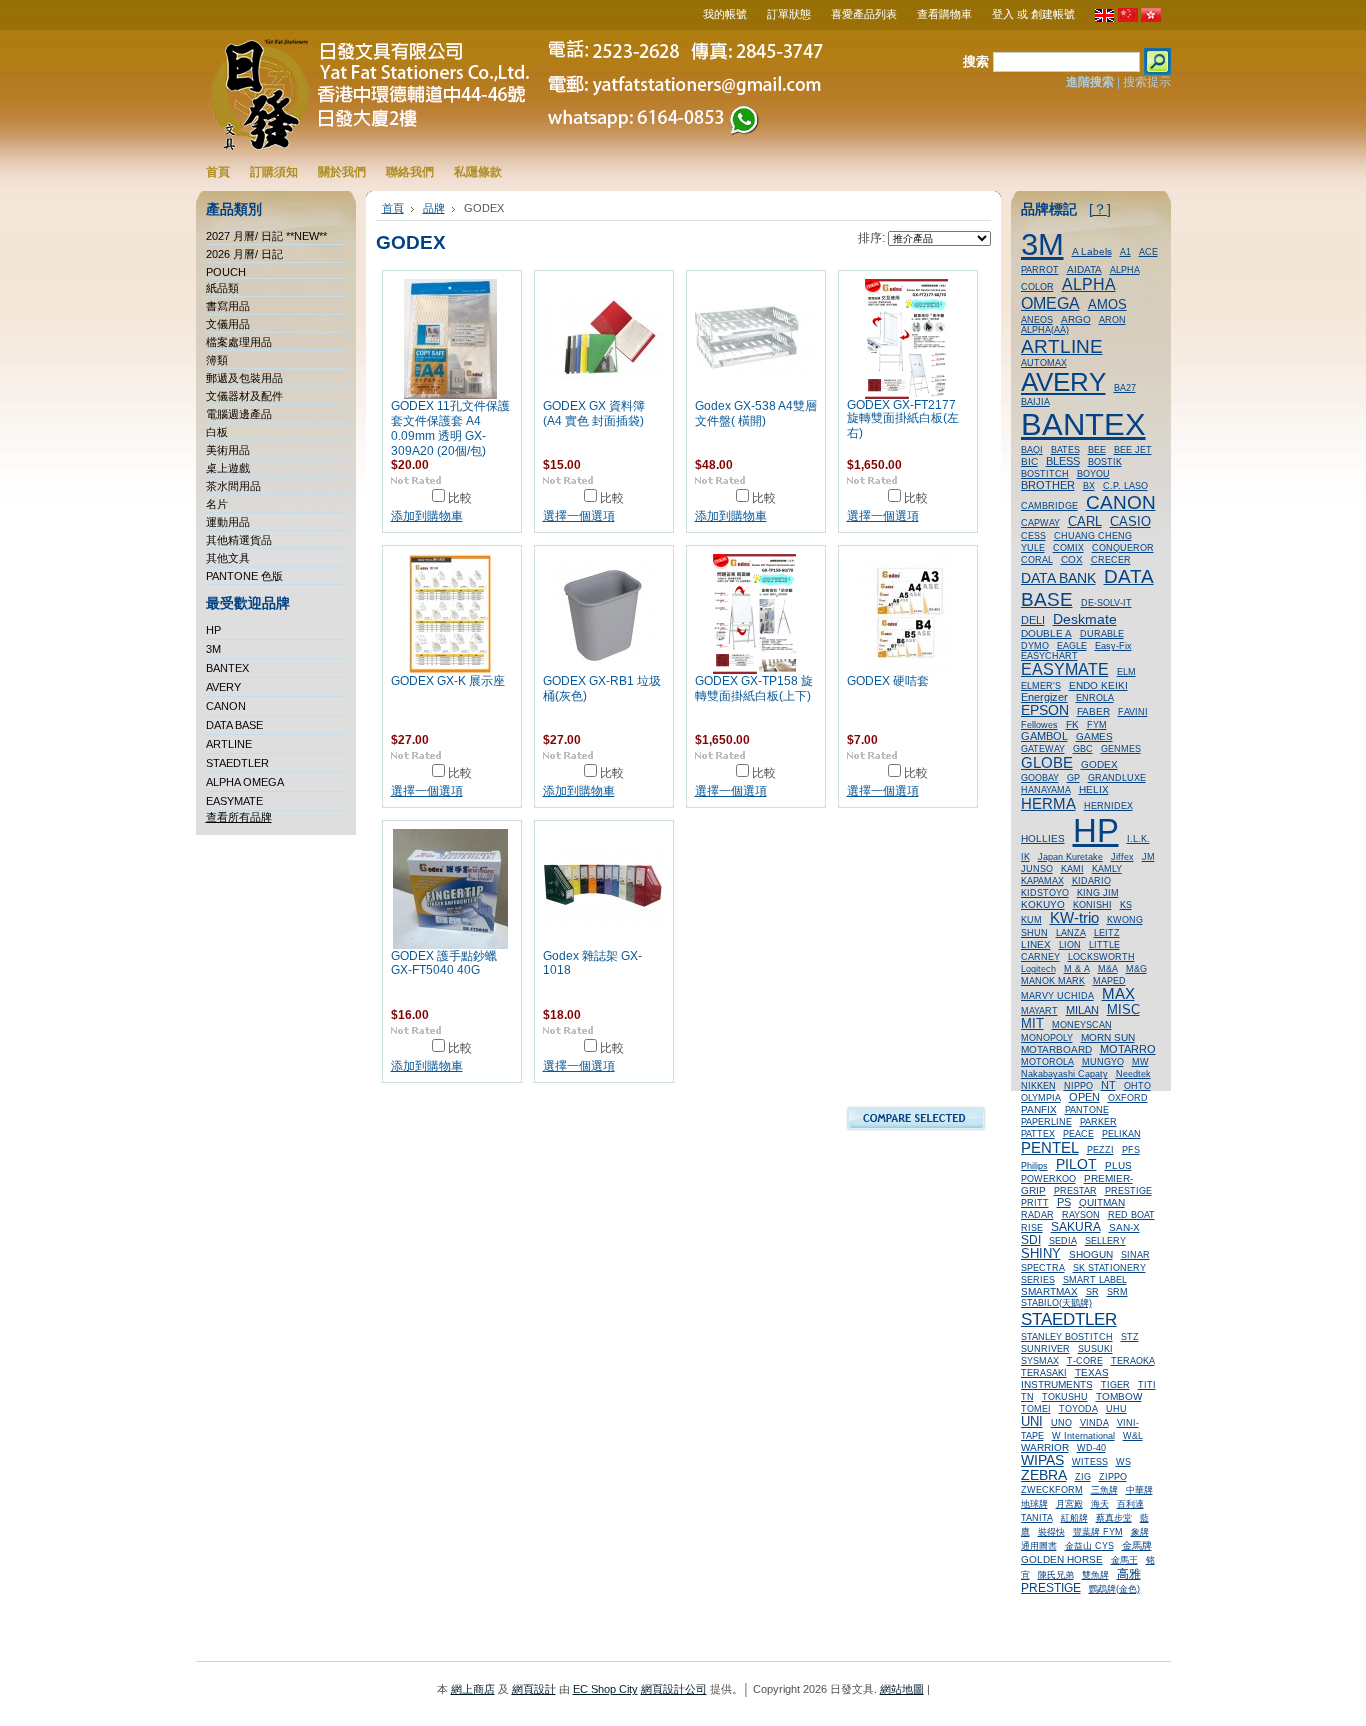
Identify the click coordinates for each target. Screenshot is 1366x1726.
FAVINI (1133, 712)
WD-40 (1091, 1448)
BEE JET (1133, 450)
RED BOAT (1131, 1215)
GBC (1083, 749)
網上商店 (473, 1689)
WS (1123, 1462)
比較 (460, 498)
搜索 (976, 61)
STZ (1130, 1337)
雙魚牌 (1095, 1575)
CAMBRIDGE (1049, 506)
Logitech (1038, 969)
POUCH (226, 272)
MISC (1123, 1009)
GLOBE (1047, 762)
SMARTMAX (1049, 1291)
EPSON (1045, 710)
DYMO (1035, 646)
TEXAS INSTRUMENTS (1065, 1378)
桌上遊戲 (228, 468)
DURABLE (1102, 634)
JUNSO (1037, 869)
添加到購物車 (427, 516)
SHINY (1041, 1253)
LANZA (1071, 933)
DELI (1033, 620)
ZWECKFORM (1052, 1490)
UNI (1032, 1421)
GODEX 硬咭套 (888, 681)
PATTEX (1038, 1134)
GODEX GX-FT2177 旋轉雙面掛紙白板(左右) (903, 419)
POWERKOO (1048, 1179)
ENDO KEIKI (1098, 685)
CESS (1033, 536)
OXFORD (1128, 1098)
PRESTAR (1075, 1191)
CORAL (1037, 560)
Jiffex (1122, 857)
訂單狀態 (789, 14)
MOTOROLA (1047, 1062)
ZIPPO (1113, 1477)
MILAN (1082, 1010)
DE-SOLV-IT (1106, 603)
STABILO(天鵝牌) (1056, 1303)
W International (1083, 1436)
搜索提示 (1147, 82)
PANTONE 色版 (244, 576)
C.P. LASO (1125, 486)
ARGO (1076, 319)
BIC (1029, 461)
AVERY (223, 687)
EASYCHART (1049, 656)
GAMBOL (1044, 736)
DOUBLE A (1046, 633)
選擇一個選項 (579, 516)
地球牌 (1034, 1504)
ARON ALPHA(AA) (1073, 325)
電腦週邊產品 (239, 414)
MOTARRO (1128, 1049)
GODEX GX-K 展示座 (448, 681)
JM (1148, 857)
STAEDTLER (237, 763)
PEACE (1078, 1134)
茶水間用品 (233, 486)
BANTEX (227, 668)
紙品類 (222, 288)
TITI (1147, 1385)
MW (1140, 1062)
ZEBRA (1044, 1475)
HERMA (1048, 803)
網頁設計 (534, 1689)
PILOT (1076, 1164)
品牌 (434, 208)
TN (1027, 1397)
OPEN (1084, 1097)
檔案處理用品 (239, 342)
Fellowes (1039, 725)
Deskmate (1085, 619)
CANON (226, 706)
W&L (1133, 1436)
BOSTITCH (1045, 474)
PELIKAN (1121, 1134)
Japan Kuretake (1070, 857)
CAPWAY (1040, 523)
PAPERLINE (1046, 1122)
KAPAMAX (1042, 881)
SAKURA (1076, 1227)
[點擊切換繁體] (1151, 18)
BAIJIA (1035, 402)
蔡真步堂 (1114, 1518)
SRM (1117, 1292)
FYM (1097, 725)
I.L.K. (1138, 839)
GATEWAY (1043, 749)
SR (1092, 1292)
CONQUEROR (1123, 548)
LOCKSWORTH (1101, 957)
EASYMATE (234, 801)
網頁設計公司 (674, 1689)
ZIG (1083, 1477)
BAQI (1032, 450)
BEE (1097, 450)
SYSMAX (1040, 1361)
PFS (1131, 1150)
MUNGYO (1103, 1062)
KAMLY (1107, 869)
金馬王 (1124, 1560)
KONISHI (1092, 905)
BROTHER (1048, 485)
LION (1070, 945)
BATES (1065, 450)
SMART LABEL (1095, 1280)
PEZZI (1100, 1150)
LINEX (1036, 944)
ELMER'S (1041, 686)
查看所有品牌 (239, 817)
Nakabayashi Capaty (1064, 1074)
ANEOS (1037, 320)
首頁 (393, 208)
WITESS (1090, 1462)
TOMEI (1036, 1409)
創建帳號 (1053, 14)
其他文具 (228, 558)
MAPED (1109, 981)
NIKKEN (1038, 1086)
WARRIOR (1045, 1447)
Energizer (1044, 697)
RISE (1032, 1228)
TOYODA (1078, 1409)
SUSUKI (1095, 1349)
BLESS (1063, 461)
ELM (1126, 672)
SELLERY (1105, 1241)
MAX (1118, 994)
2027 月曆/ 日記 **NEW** (266, 236)
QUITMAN (1102, 1202)
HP (213, 630)
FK (1072, 724)
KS (1126, 905)
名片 (217, 504)
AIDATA (1084, 269)
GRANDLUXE (1117, 778)
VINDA (1094, 1423)
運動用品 (228, 522)
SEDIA (1063, 1241)
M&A (1108, 969)
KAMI (1072, 869)
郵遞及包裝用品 (244, 378)
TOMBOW (1119, 1396)
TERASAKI (1044, 1373)
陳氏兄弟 (1056, 1575)
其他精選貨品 (239, 540)
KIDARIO (1091, 881)
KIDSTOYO (1045, 893)
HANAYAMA (1046, 790)
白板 (217, 432)
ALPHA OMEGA (245, 782)
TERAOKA (1133, 1361)
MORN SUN (1108, 1037)
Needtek (1133, 1074)
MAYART (1039, 1011)
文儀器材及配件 (244, 396)
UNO (1061, 1423)
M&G (1136, 969)
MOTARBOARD (1056, 1049)
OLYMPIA (1041, 1098)
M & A (1077, 969)
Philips (1034, 1166)
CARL (1085, 522)
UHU (1116, 1409)
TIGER (1115, 1385)
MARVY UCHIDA (1057, 996)
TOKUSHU (1065, 1397)
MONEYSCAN (1082, 1025)
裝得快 (1051, 1532)
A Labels (1092, 251)
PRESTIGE (1128, 1191)
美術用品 (228, 450)
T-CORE (1085, 1361)
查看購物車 (944, 14)
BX (1089, 486)
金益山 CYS (1089, 1546)
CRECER (1111, 560)
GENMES (1121, 749)
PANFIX (1039, 1109)
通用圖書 (1039, 1546)
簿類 (217, 360)
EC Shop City (605, 1689)
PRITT (1035, 1203)
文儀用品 (228, 324)
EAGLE (1072, 646)
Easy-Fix (1113, 646)
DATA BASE (234, 725)
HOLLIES (1043, 838)
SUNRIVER (1045, 1349)
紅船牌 (1074, 1518)
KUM (1031, 920)
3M (213, 649)
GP (1073, 778)
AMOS (1107, 304)
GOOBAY (1040, 778)
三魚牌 (1104, 1490)
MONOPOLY (1047, 1038)
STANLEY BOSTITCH (1067, 1337)
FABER (1093, 711)
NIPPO (1078, 1086)
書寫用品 (228, 306)
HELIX (1094, 789)
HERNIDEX (1108, 806)
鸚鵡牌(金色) (1114, 1589)
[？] (1100, 209)
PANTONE (1087, 1110)
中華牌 (1139, 1490)
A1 (1125, 252)
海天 (1100, 1504)
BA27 (1125, 388)
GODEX (1099, 764)
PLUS (1118, 1165)
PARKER (1098, 1122)
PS (1064, 1202)
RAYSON (1081, 1215)
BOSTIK (1105, 462)
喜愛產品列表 (864, 14)
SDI (1031, 1240)
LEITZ (1107, 933)
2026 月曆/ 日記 (244, 254)
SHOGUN (1091, 1254)
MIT (1032, 1024)
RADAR (1037, 1215)
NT (1108, 1085)
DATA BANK (1058, 578)
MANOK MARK (1053, 981)
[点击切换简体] (1128, 18)
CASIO (1130, 521)
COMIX (1068, 548)
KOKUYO (1043, 904)
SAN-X (1124, 1227)
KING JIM (1098, 893)
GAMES (1094, 736)
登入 (1003, 14)
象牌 (1140, 1532)
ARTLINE (229, 744)
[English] (1105, 18)
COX (1072, 559)
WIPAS (1042, 1460)
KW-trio (1074, 918)
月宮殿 (1069, 1504)
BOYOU (1093, 474)
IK (1025, 857)
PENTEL (1050, 1147)
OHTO (1137, 1086)
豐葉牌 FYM (1098, 1532)
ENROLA (1095, 698)
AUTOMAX (1044, 363)
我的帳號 (725, 14)
